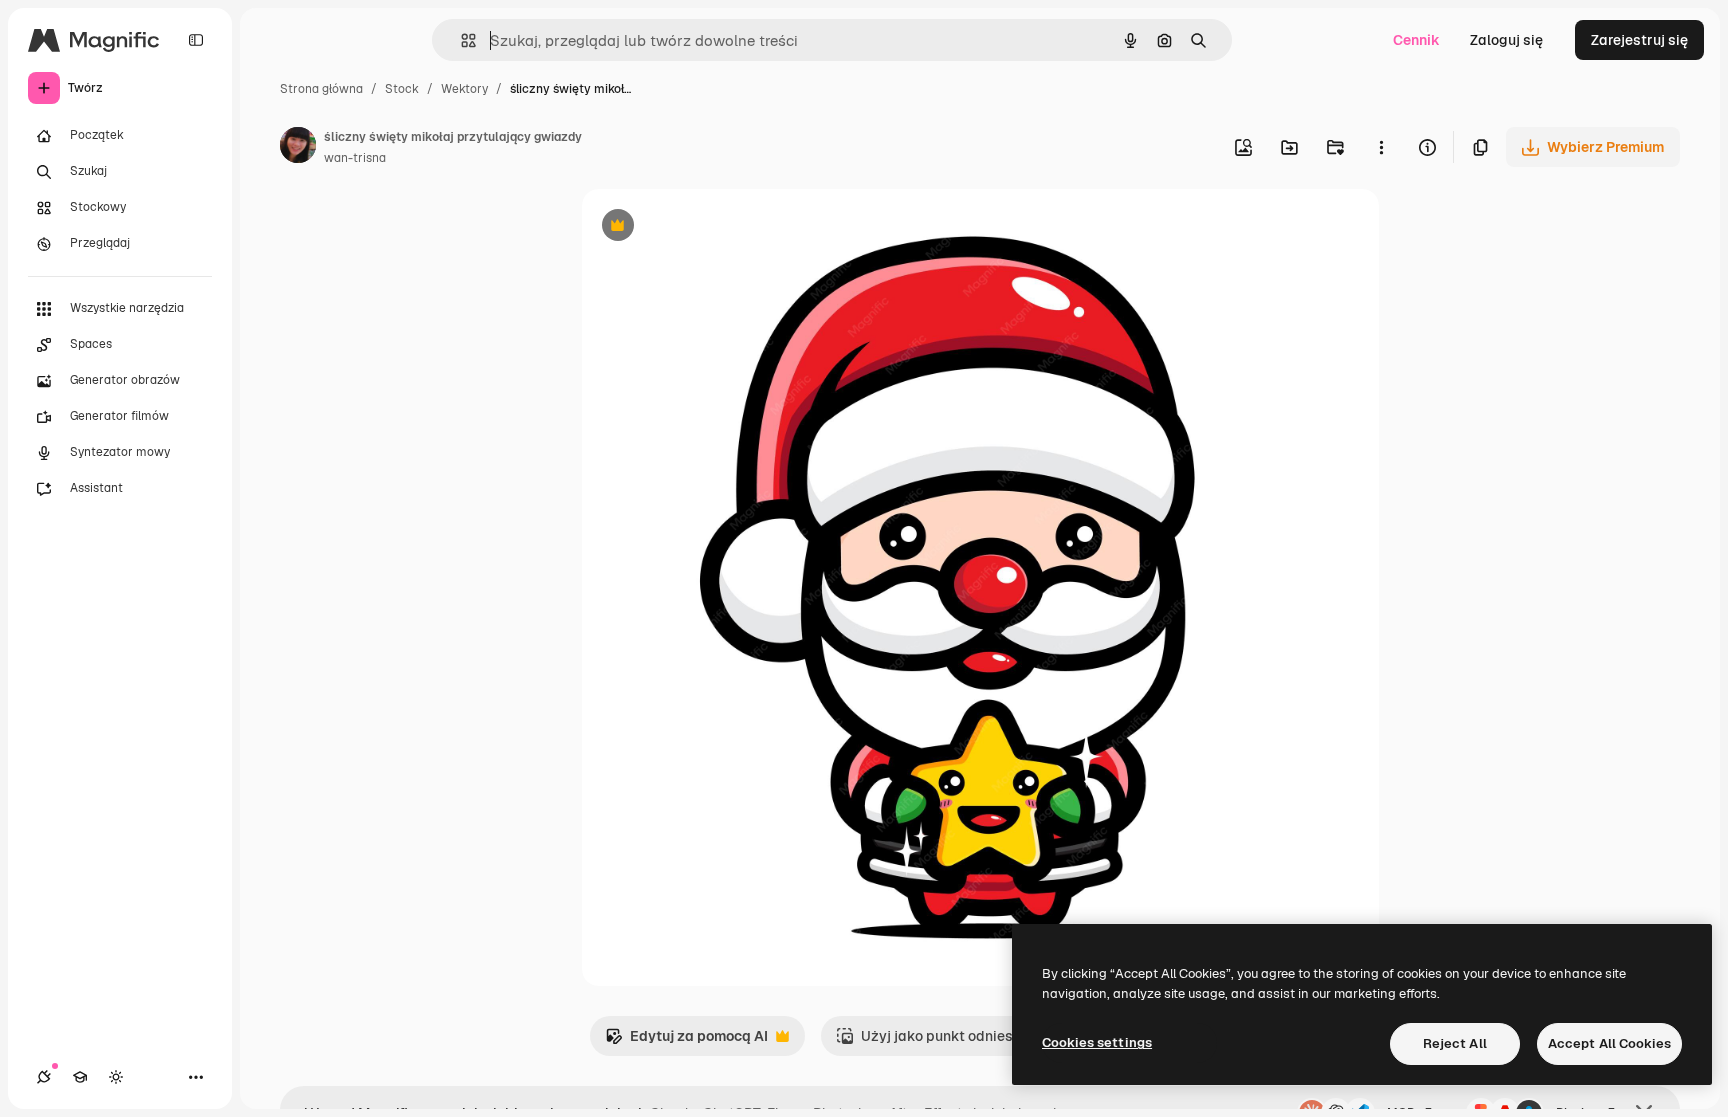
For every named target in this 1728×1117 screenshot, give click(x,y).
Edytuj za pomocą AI (686, 1041)
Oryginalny (720, 227)
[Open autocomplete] (460, 40)
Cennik (1416, 40)
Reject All (1455, 1043)
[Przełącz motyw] (116, 1077)
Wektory (464, 89)
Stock (402, 89)
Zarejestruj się (1639, 40)
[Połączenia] (44, 1077)
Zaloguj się (1506, 40)
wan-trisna (355, 158)
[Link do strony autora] (298, 148)
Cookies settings (1097, 1042)
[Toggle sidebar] (196, 40)
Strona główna (321, 89)
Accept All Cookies (1609, 1043)
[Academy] (80, 1077)
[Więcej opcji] (1381, 147)
